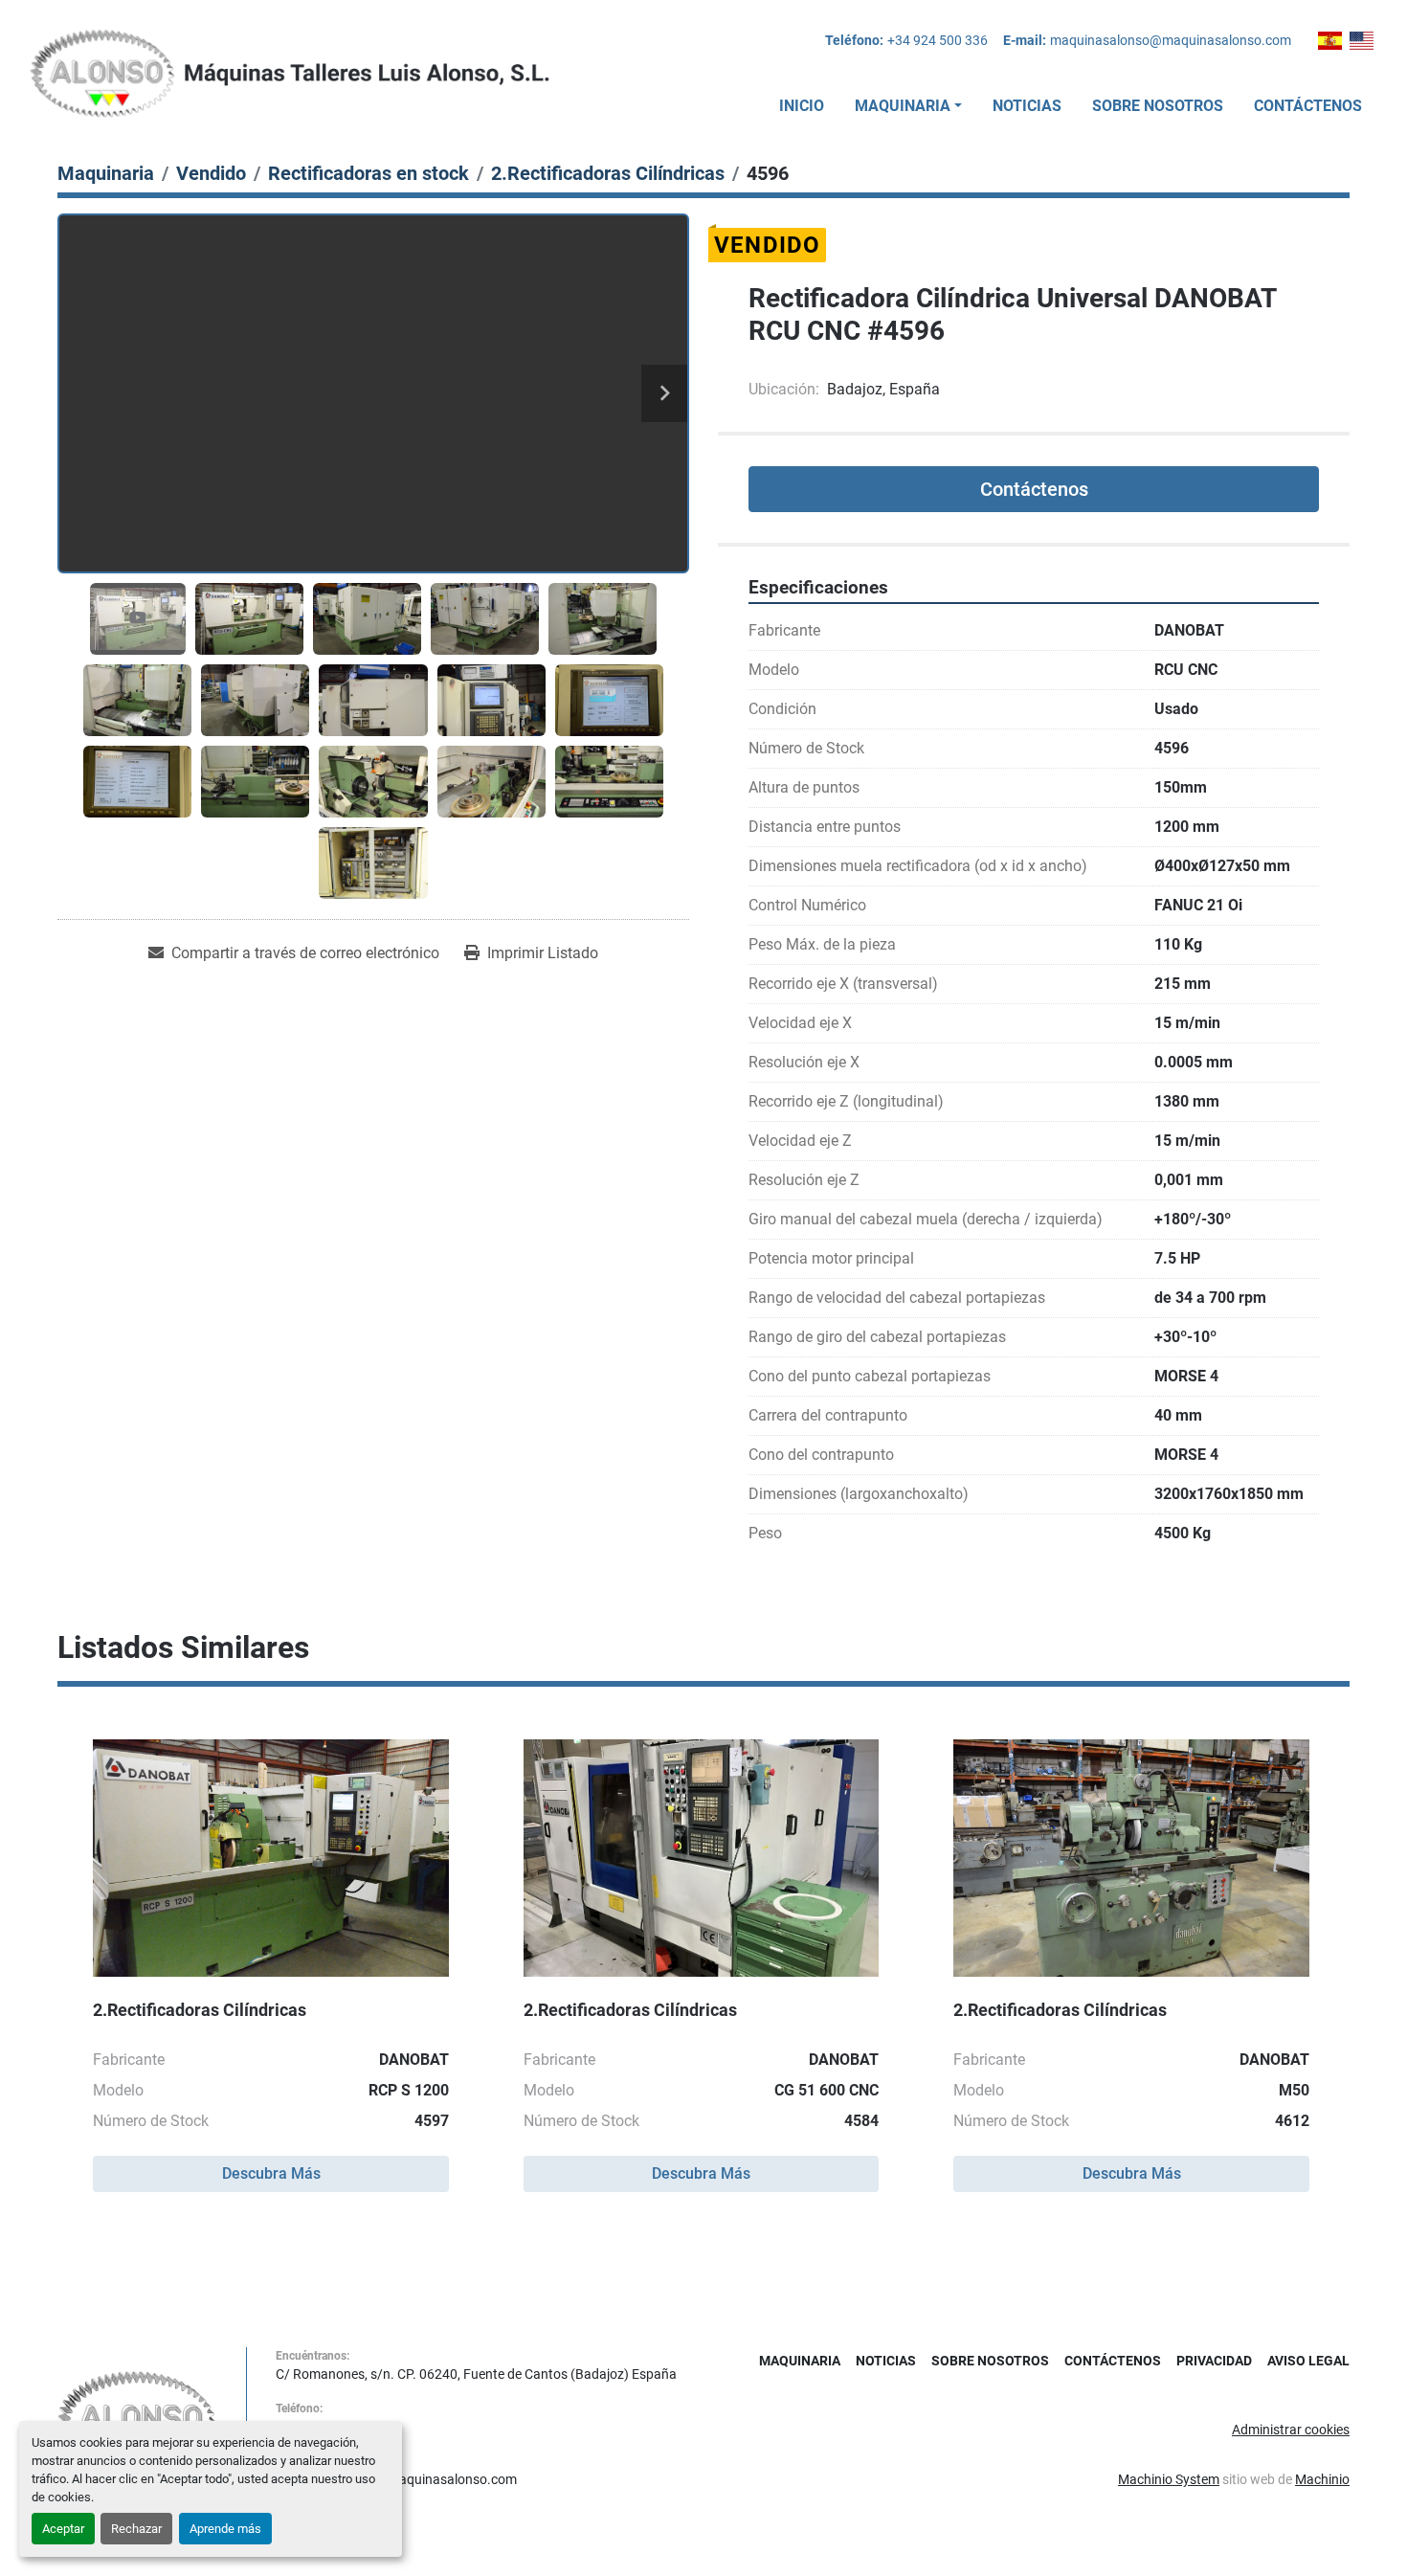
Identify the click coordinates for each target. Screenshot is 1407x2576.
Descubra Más (271, 2173)
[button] (908, 106)
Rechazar (136, 2529)
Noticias (1027, 106)
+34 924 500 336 (938, 40)
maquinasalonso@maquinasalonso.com (1171, 40)
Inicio (802, 106)
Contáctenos (1308, 106)
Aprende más (225, 2529)
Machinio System (1169, 2479)
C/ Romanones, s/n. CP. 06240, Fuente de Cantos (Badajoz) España (476, 2374)
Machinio (1322, 2479)
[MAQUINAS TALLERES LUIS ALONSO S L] (137, 2418)
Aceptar (63, 2529)
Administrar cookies (1291, 2430)
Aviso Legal (1308, 2361)
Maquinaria (903, 106)
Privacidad (1214, 2361)
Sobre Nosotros (1158, 106)
